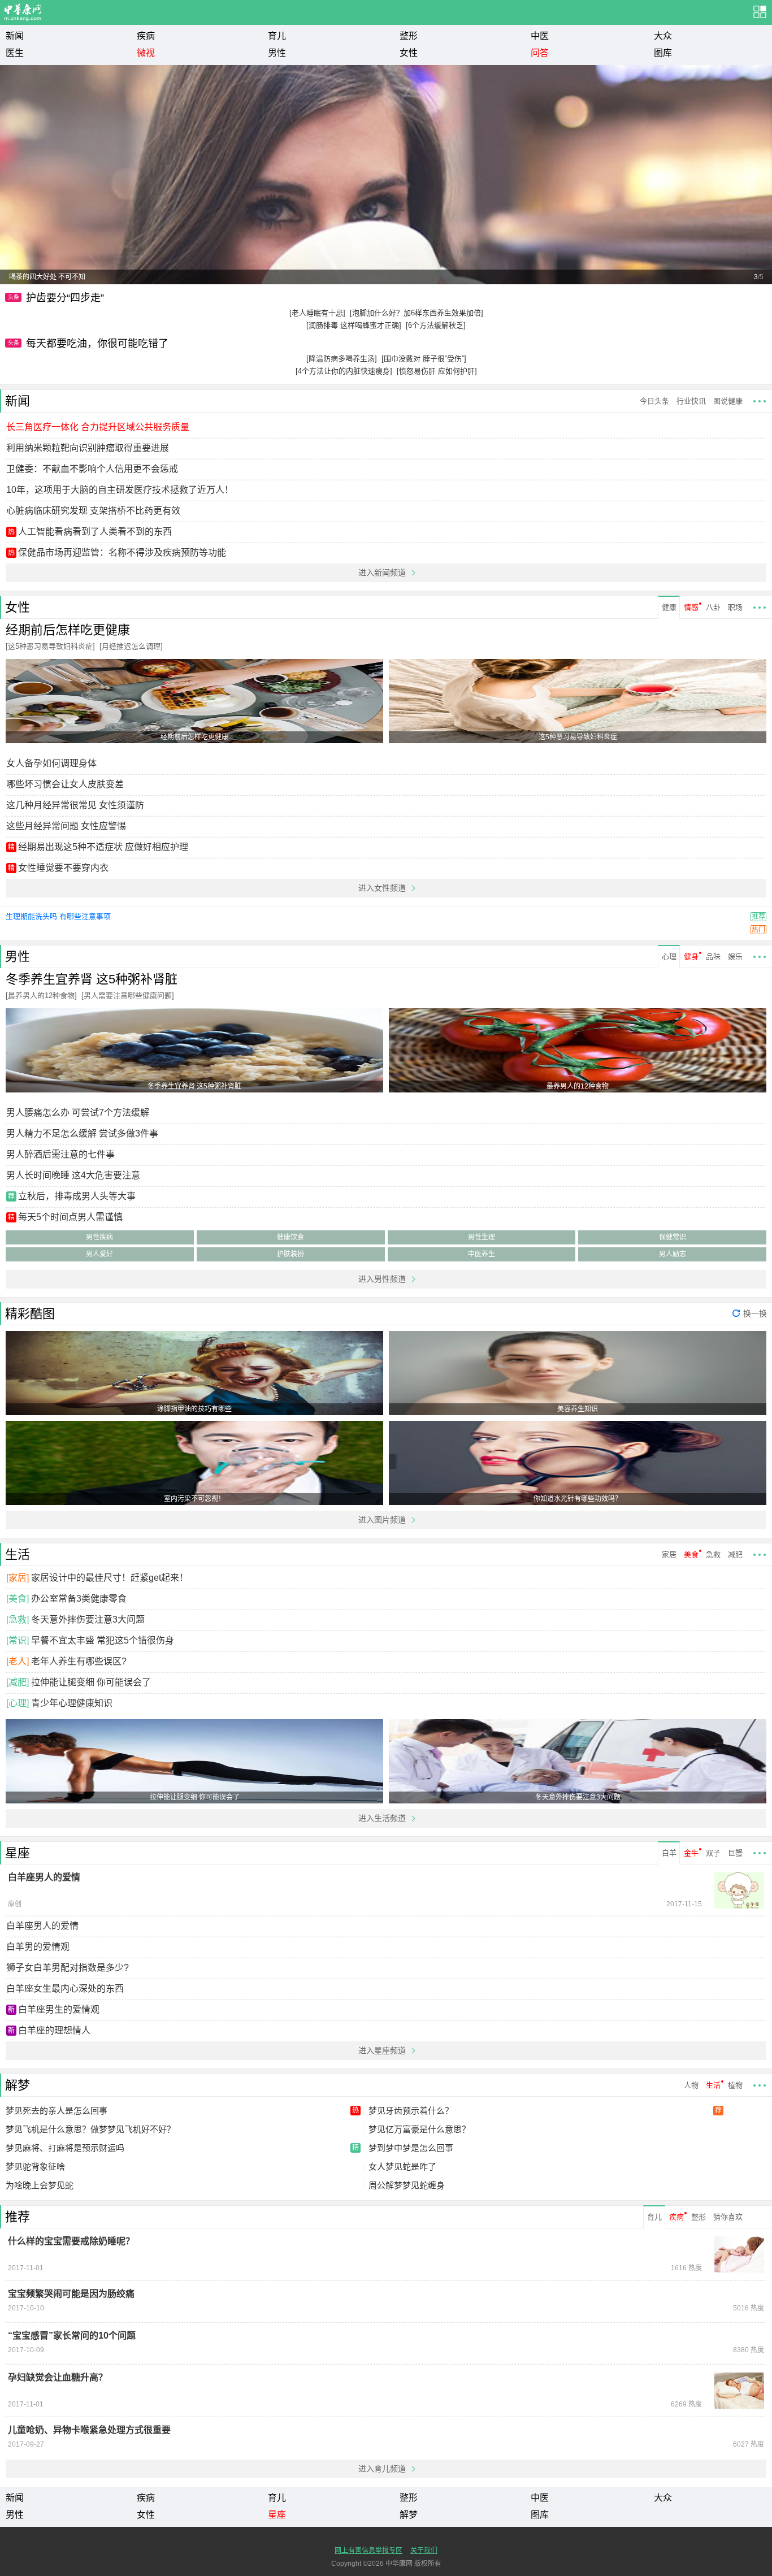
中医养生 (482, 1254)
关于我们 (424, 2551)
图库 (663, 53)
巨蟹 (735, 1853)
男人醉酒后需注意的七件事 (60, 1154)
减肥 (735, 1554)
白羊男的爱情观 (38, 1947)
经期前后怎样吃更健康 (68, 630)
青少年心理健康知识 (72, 1703)
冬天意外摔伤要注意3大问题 (88, 1619)
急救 (713, 1554)
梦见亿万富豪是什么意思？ (419, 2129)
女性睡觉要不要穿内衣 (63, 868)
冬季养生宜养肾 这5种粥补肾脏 (92, 979)
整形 (409, 36)
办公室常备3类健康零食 (79, 1599)
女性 (409, 53)
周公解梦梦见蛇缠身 (407, 2185)
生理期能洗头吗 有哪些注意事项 (58, 916)
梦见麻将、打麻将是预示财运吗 (182, 2148)
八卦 (713, 607)
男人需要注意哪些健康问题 (128, 996)
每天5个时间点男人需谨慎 (70, 1217)
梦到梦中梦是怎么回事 (411, 2148)
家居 (669, 1554)
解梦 (18, 2085)
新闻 (15, 36)
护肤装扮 (290, 1254)
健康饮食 (290, 1237)
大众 (663, 36)
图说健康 (728, 401)
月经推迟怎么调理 (131, 646)
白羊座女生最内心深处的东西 (65, 1989)
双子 (713, 1853)
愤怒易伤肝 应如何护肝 (437, 371)
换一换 (755, 1313)
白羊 (669, 1853)
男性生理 (482, 1237)
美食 (691, 1554)
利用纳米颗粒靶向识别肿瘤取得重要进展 (88, 448)
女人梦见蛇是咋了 (402, 2167)
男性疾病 (99, 1237)
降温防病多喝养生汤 (342, 359)
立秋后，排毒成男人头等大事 (77, 1196)
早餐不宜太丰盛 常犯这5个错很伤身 (103, 1640)
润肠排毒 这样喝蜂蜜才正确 (354, 325)
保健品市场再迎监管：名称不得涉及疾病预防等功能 (122, 552)
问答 (540, 53)
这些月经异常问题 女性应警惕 (66, 826)
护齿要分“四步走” (65, 298)
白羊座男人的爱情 (42, 1926)
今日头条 (654, 401)
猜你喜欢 (728, 2217)
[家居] (18, 1578)
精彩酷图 (30, 1314)
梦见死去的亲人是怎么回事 (182, 2111)
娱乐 (735, 957)
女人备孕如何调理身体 (51, 763)
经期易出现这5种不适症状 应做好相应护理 (103, 847)
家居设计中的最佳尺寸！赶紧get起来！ (110, 1578)
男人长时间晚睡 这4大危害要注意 (73, 1175)
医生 (15, 53)
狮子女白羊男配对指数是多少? (68, 1968)
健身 (691, 957)
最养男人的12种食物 (41, 996)
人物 (691, 2085)
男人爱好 (99, 1254)
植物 (735, 2085)
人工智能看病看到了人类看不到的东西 (95, 532)
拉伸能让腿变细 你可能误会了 (91, 1682)
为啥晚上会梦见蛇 (40, 2185)
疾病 (146, 36)
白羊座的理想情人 (54, 2030)
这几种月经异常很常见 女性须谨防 (75, 805)
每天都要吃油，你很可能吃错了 (97, 344)
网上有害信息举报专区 (368, 2551)
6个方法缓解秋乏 (436, 325)
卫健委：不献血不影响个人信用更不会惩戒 (92, 469)
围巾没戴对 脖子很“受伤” (424, 359)
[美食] (18, 1599)
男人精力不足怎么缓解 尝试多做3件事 (82, 1133)
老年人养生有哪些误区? (79, 1661)
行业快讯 (691, 401)
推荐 (18, 2217)
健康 (669, 607)
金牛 (691, 1853)
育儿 (277, 36)
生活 (18, 1554)
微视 (146, 53)
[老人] (18, 1661)
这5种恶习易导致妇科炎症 (50, 646)
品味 (713, 957)
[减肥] (18, 1682)
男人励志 (673, 1254)
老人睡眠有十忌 (317, 313)
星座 (18, 1853)
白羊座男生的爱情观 (59, 2009)
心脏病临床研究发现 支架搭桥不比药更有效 (93, 511)
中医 (540, 36)
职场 (735, 607)
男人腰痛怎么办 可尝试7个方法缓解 (78, 1113)
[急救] (18, 1619)
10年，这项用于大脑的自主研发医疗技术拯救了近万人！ (120, 490)
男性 (277, 53)
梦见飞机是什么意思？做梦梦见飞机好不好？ (90, 2129)
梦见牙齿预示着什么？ (545, 2111)
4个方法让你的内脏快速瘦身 (344, 371)
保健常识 (673, 1237)
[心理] (18, 1703)
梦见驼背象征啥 (35, 2167)
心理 (669, 957)
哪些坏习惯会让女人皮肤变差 (65, 784)
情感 (691, 607)
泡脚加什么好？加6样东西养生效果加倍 (417, 313)
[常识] (18, 1640)
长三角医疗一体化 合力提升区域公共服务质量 (98, 427)
